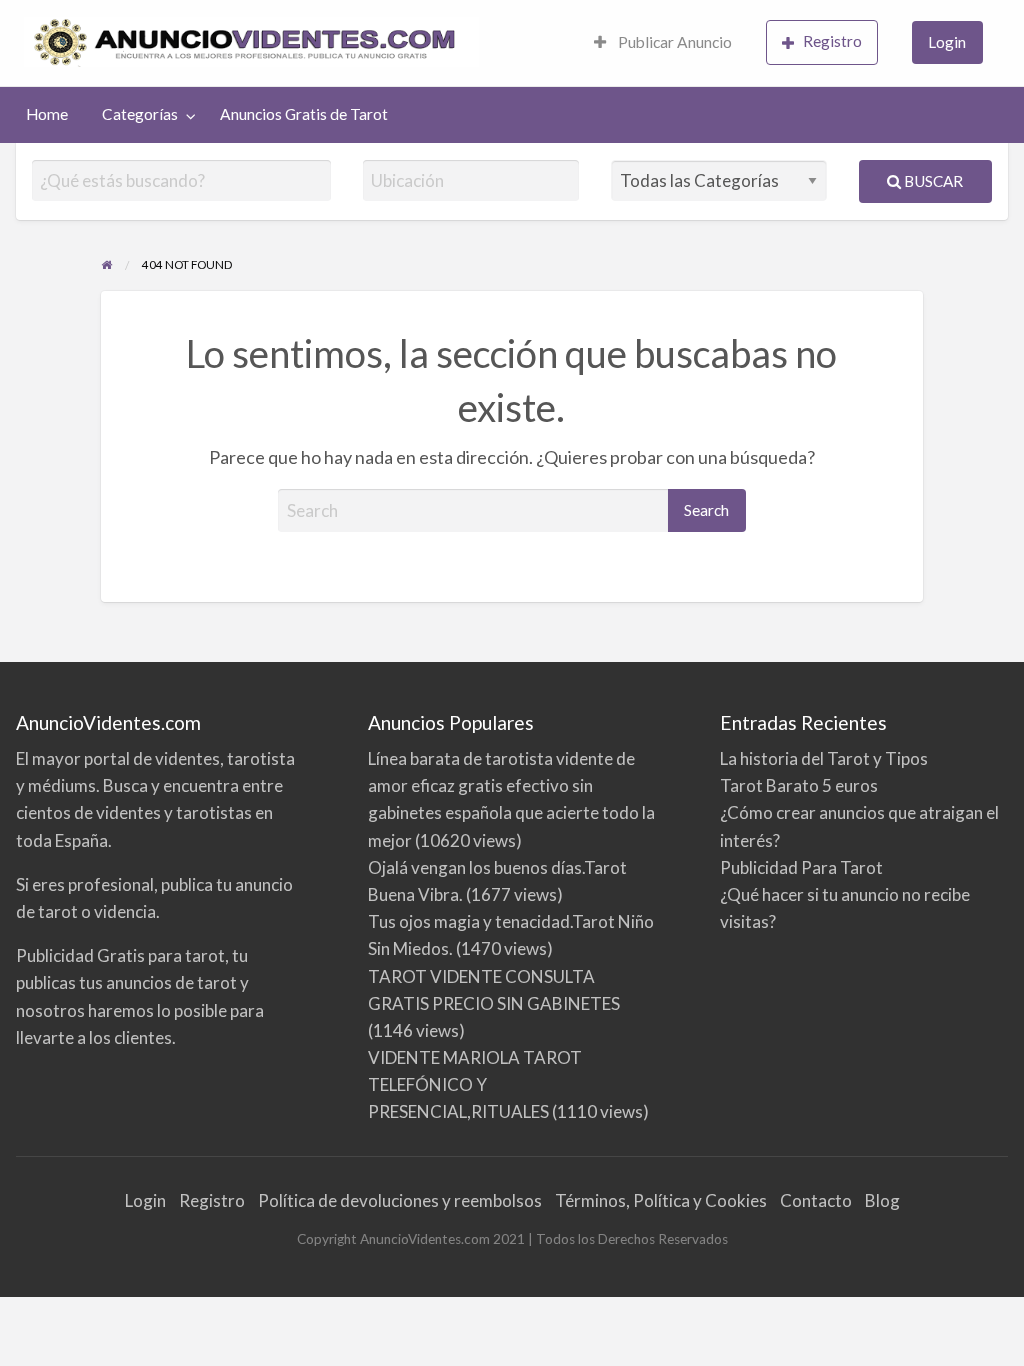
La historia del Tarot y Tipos (824, 758)
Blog (882, 1200)
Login (947, 42)
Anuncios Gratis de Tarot (304, 114)
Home (47, 114)
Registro (832, 41)
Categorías (140, 114)
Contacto (816, 1200)
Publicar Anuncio (673, 42)
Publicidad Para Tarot (801, 867)
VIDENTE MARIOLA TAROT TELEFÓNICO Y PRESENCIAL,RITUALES (475, 1084)
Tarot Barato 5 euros (799, 785)
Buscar (932, 181)
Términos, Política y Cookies (661, 1200)
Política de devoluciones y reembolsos (400, 1200)
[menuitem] (663, 43)
